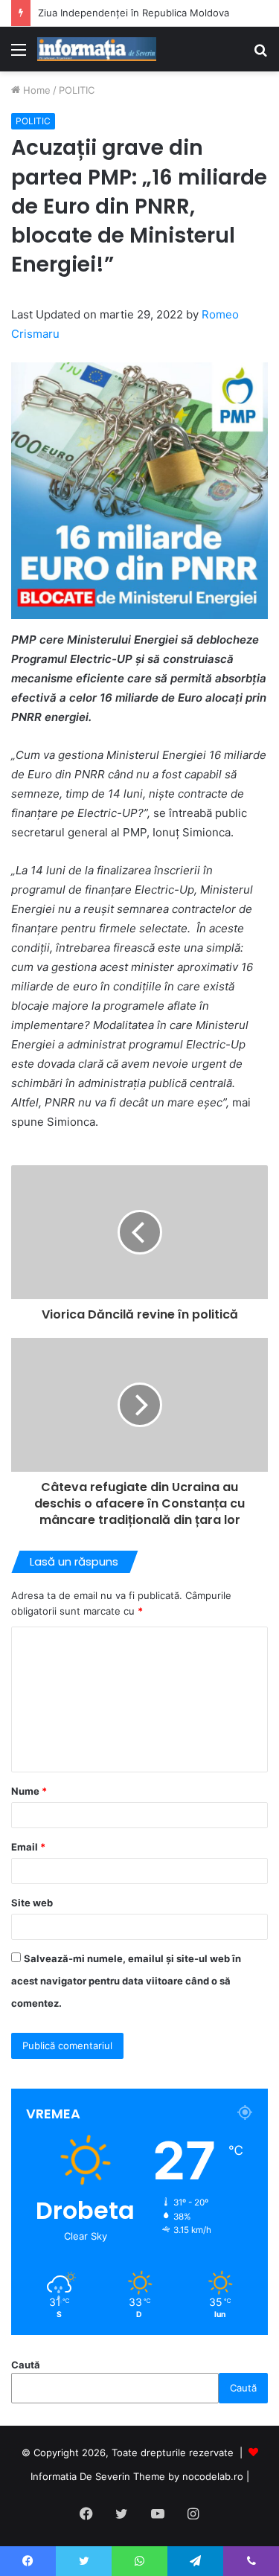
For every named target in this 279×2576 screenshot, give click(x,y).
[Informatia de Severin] (97, 49)
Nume (29, 1791)
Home (35, 90)
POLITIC (77, 90)
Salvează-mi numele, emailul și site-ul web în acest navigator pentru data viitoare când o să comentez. (126, 1981)
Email (28, 1847)
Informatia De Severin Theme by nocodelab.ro (137, 2476)
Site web (32, 1903)
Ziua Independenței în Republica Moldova (134, 13)
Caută (26, 2365)
